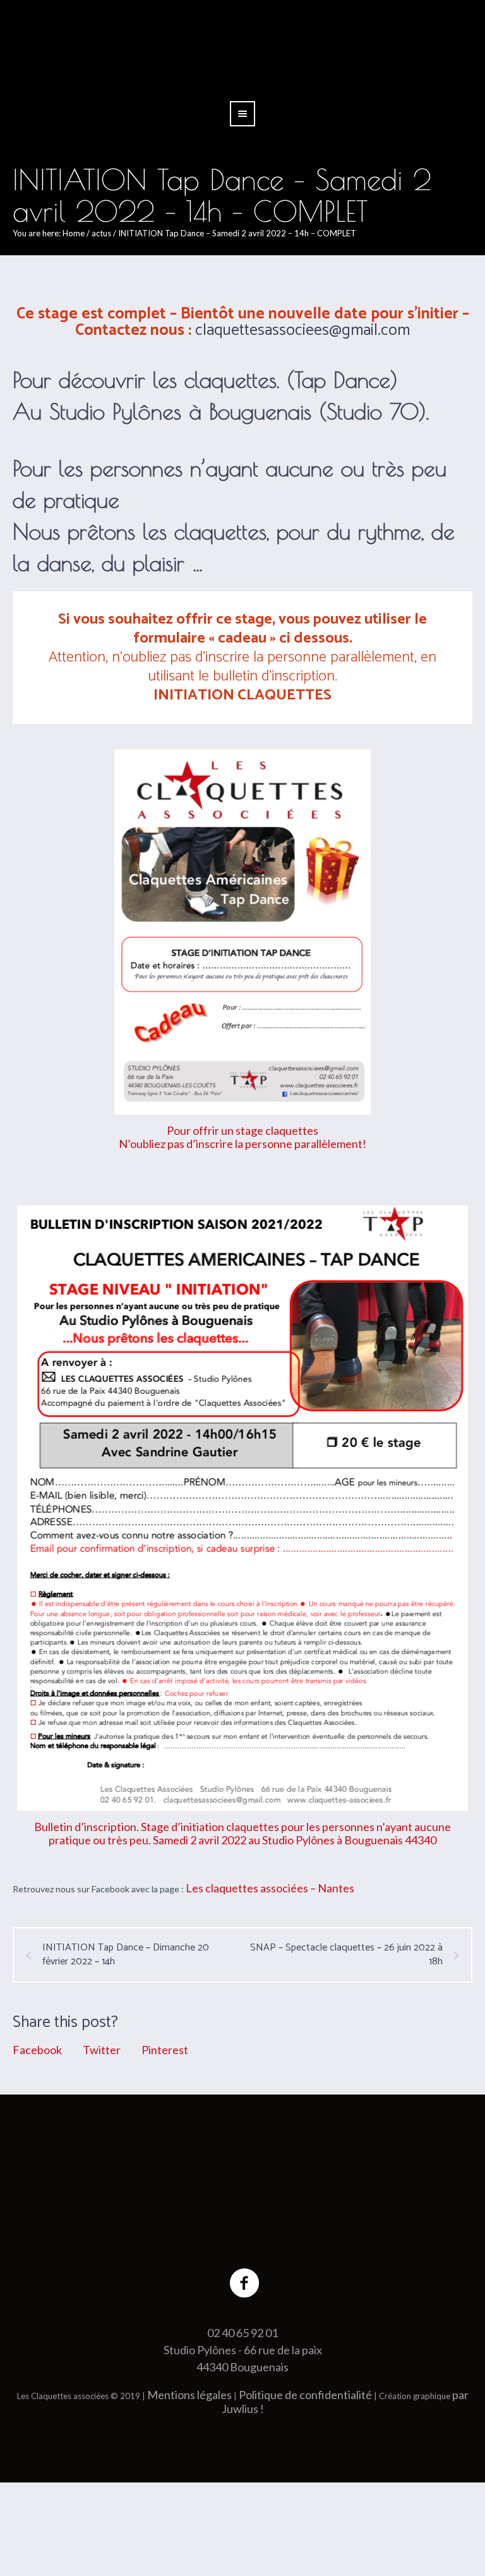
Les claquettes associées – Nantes (270, 1888)
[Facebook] (245, 2281)
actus (101, 233)
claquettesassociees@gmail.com (302, 330)
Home (74, 233)
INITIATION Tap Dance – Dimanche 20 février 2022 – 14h (126, 1955)
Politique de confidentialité (305, 2392)
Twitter (102, 2050)
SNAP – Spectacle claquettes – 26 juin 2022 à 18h (346, 1955)
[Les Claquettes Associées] (242, 2191)
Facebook (37, 2050)
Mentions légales (189, 2392)
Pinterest (165, 2050)
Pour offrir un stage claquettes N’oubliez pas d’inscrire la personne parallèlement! (242, 1137)
